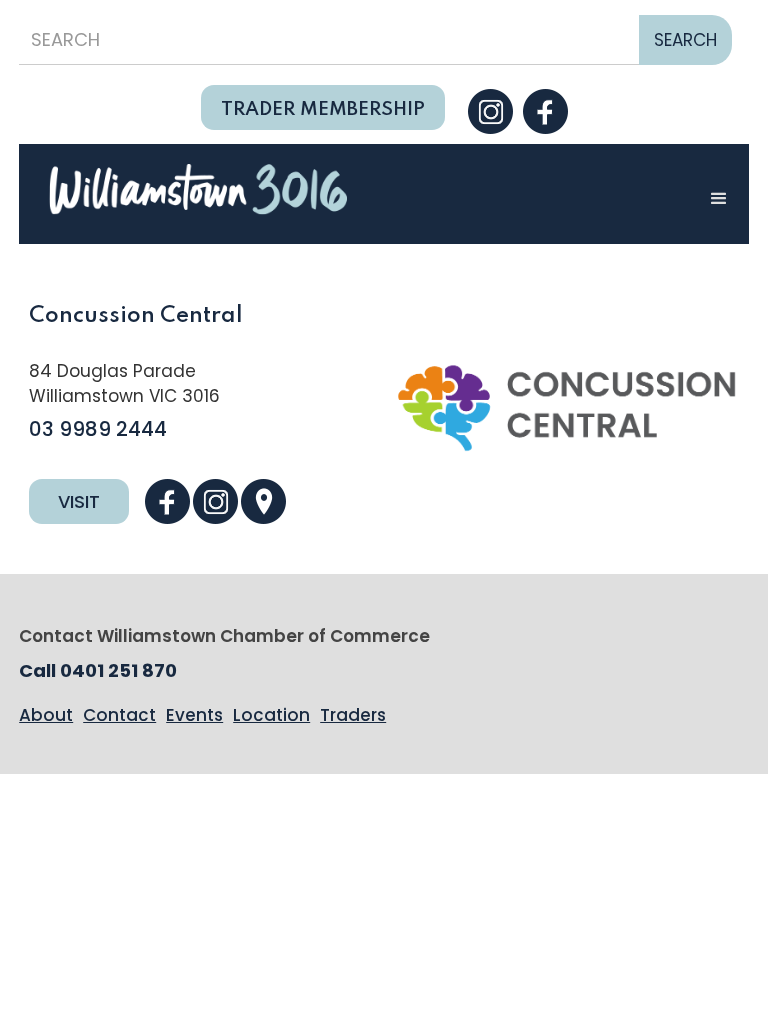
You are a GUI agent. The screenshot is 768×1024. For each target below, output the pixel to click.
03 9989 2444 (98, 429)
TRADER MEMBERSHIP (323, 109)
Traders (353, 715)
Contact (119, 715)
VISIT (79, 501)
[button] (719, 199)
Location (271, 715)
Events (194, 715)
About (46, 715)
